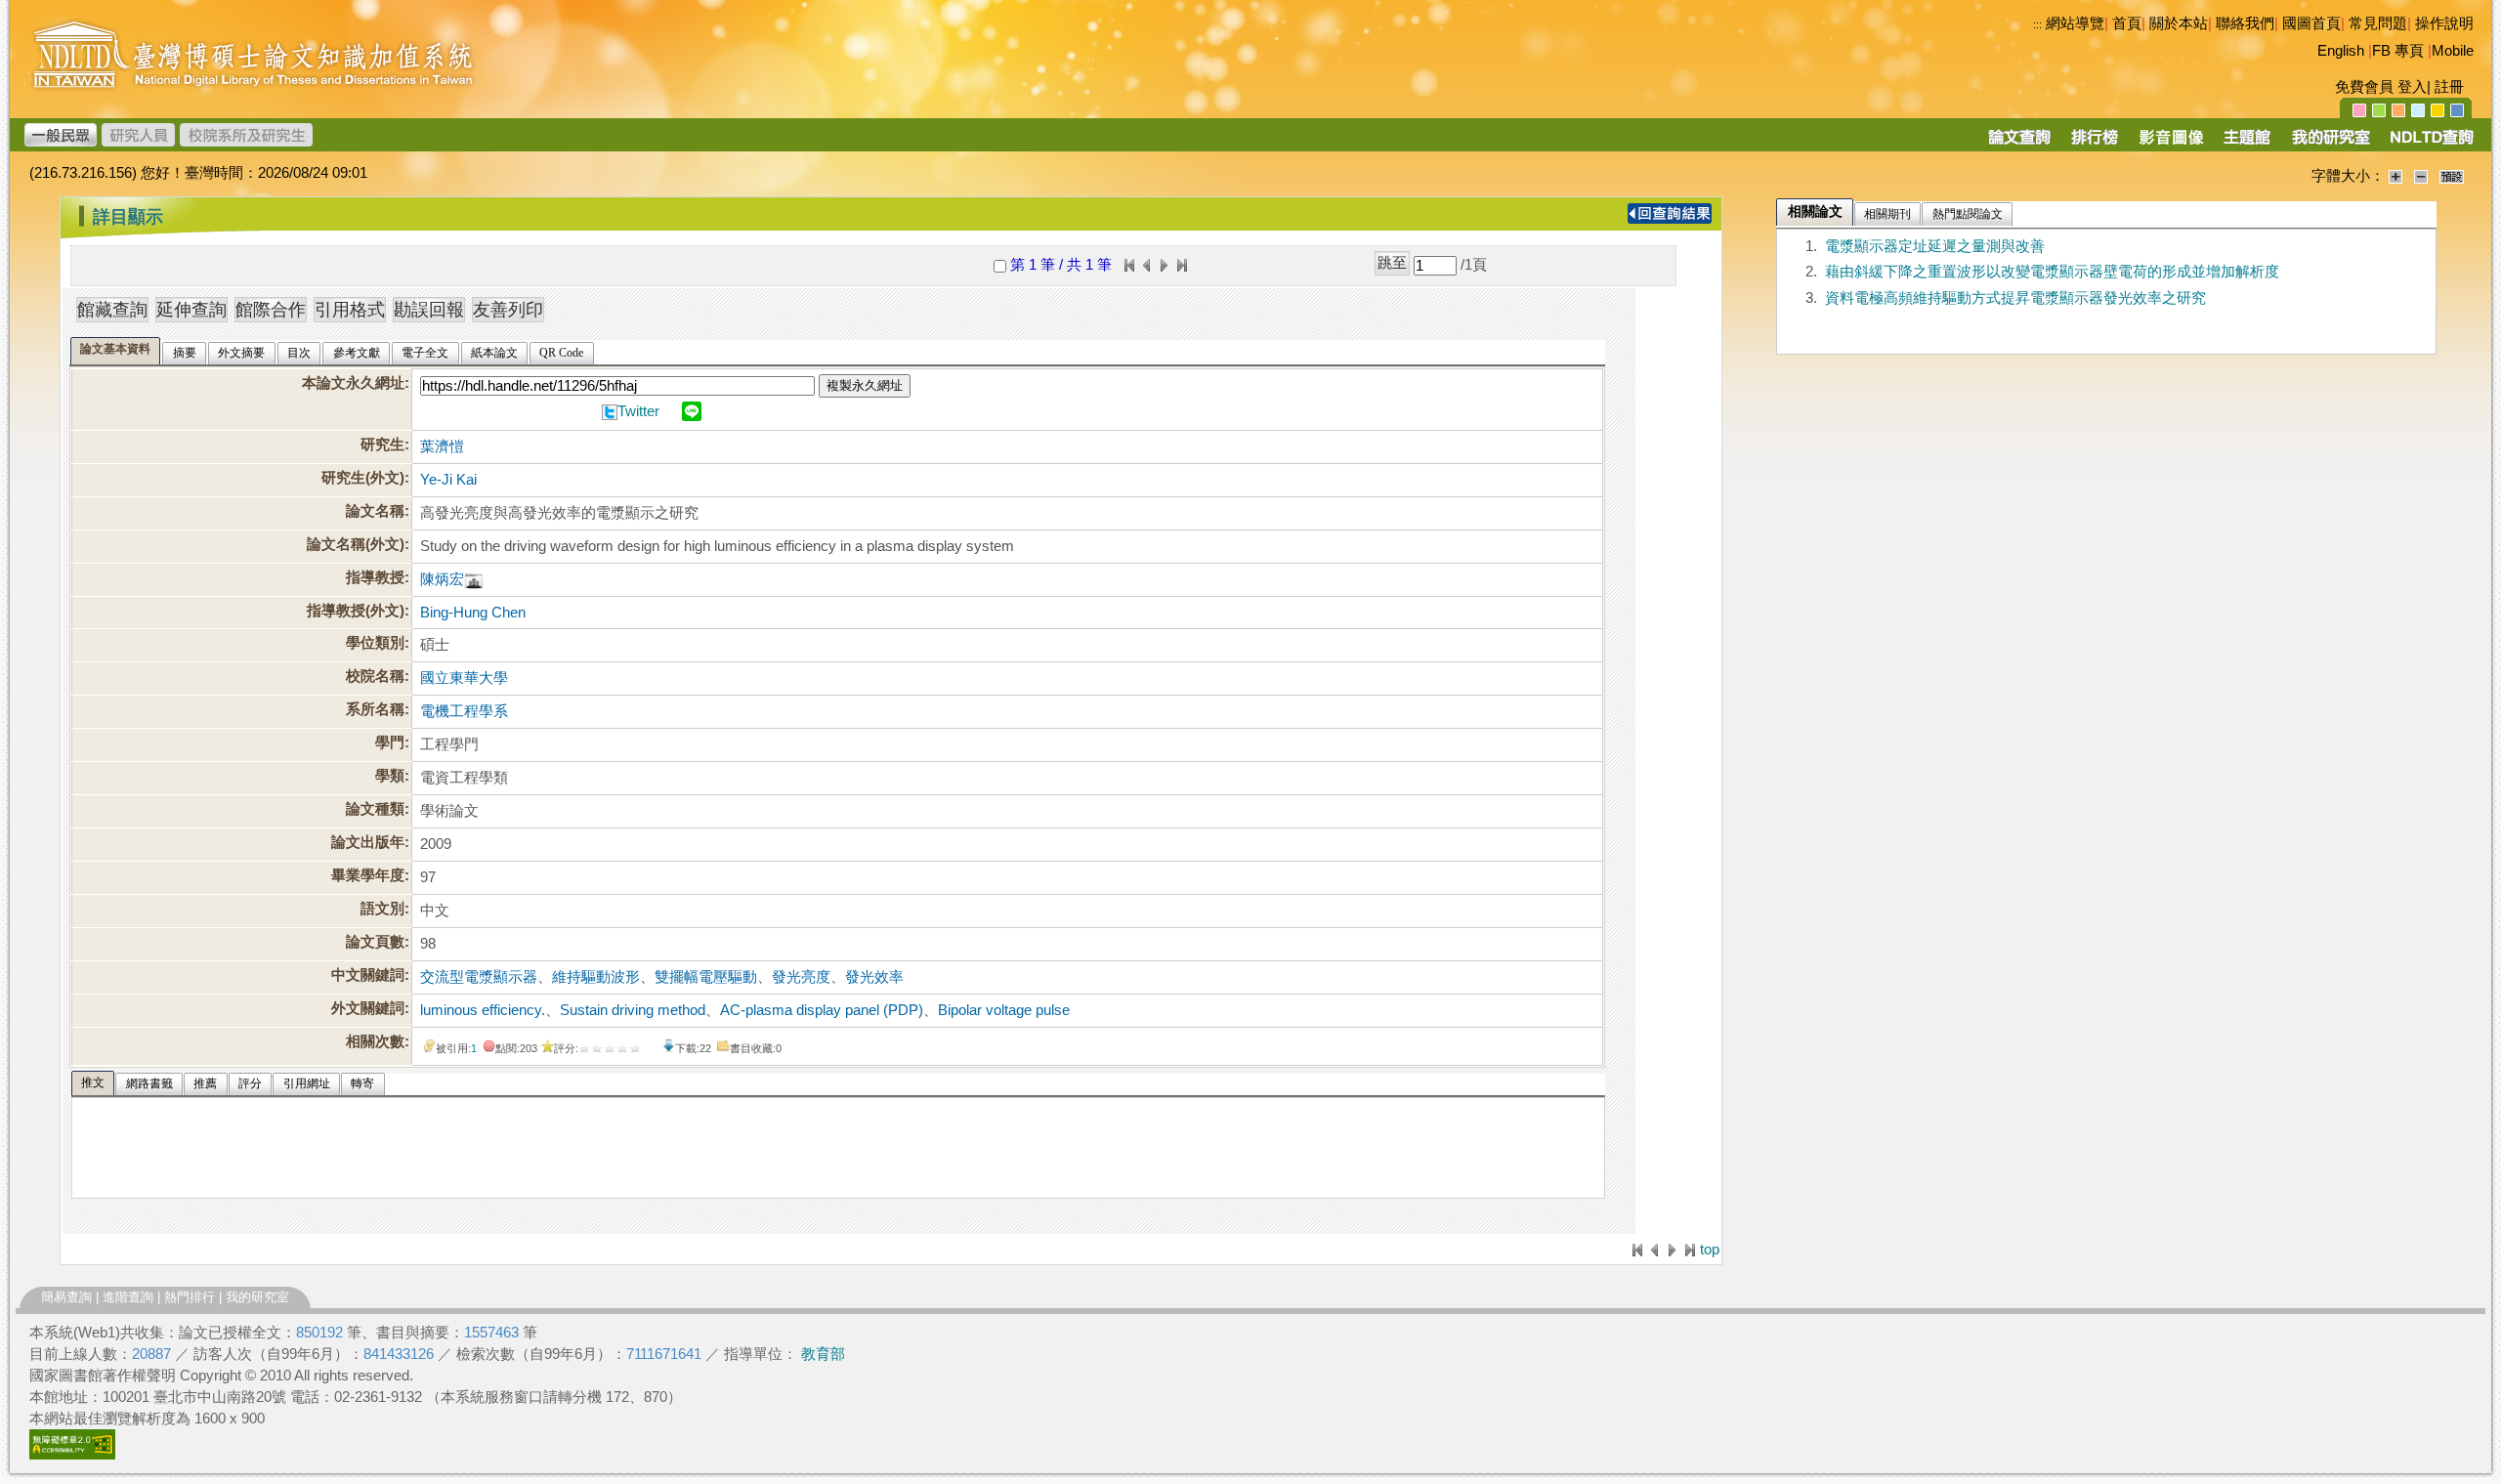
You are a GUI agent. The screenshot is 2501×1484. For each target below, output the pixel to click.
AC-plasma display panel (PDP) (822, 1010)
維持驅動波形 (596, 977)
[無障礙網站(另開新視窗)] (72, 1455)
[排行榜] (2095, 144)
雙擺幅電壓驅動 (706, 977)
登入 (2412, 87)
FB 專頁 (2398, 51)
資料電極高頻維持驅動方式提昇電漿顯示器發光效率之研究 (2015, 298)
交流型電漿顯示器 (479, 977)
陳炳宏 (442, 579)
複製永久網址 (865, 385)
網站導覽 (2075, 23)
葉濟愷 (442, 446)
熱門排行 (190, 1297)
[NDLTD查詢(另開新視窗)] (2430, 144)
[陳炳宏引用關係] (474, 579)
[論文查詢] (2019, 144)
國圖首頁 (2311, 23)
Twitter (638, 411)
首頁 (2127, 23)
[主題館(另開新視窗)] (2247, 144)
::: (2037, 24)
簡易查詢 (66, 1297)
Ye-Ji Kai (448, 480)
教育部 (823, 1354)
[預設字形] (2452, 176)
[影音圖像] (2171, 144)
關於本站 (2179, 23)
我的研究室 (257, 1297)
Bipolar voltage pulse (1004, 1010)
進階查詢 (128, 1297)
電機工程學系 (464, 711)
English (2341, 51)
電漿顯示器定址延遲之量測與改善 (1935, 246)
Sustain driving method (633, 1010)
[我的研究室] (2330, 144)
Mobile (2453, 51)
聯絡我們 (2245, 23)
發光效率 (874, 977)
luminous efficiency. (483, 1010)
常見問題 (2378, 23)
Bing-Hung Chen (473, 613)
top (1710, 1250)
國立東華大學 (464, 678)
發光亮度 (801, 977)
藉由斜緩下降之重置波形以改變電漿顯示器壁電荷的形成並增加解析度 (2052, 272)
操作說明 (2444, 23)
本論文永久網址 (353, 383)
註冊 (2449, 87)
